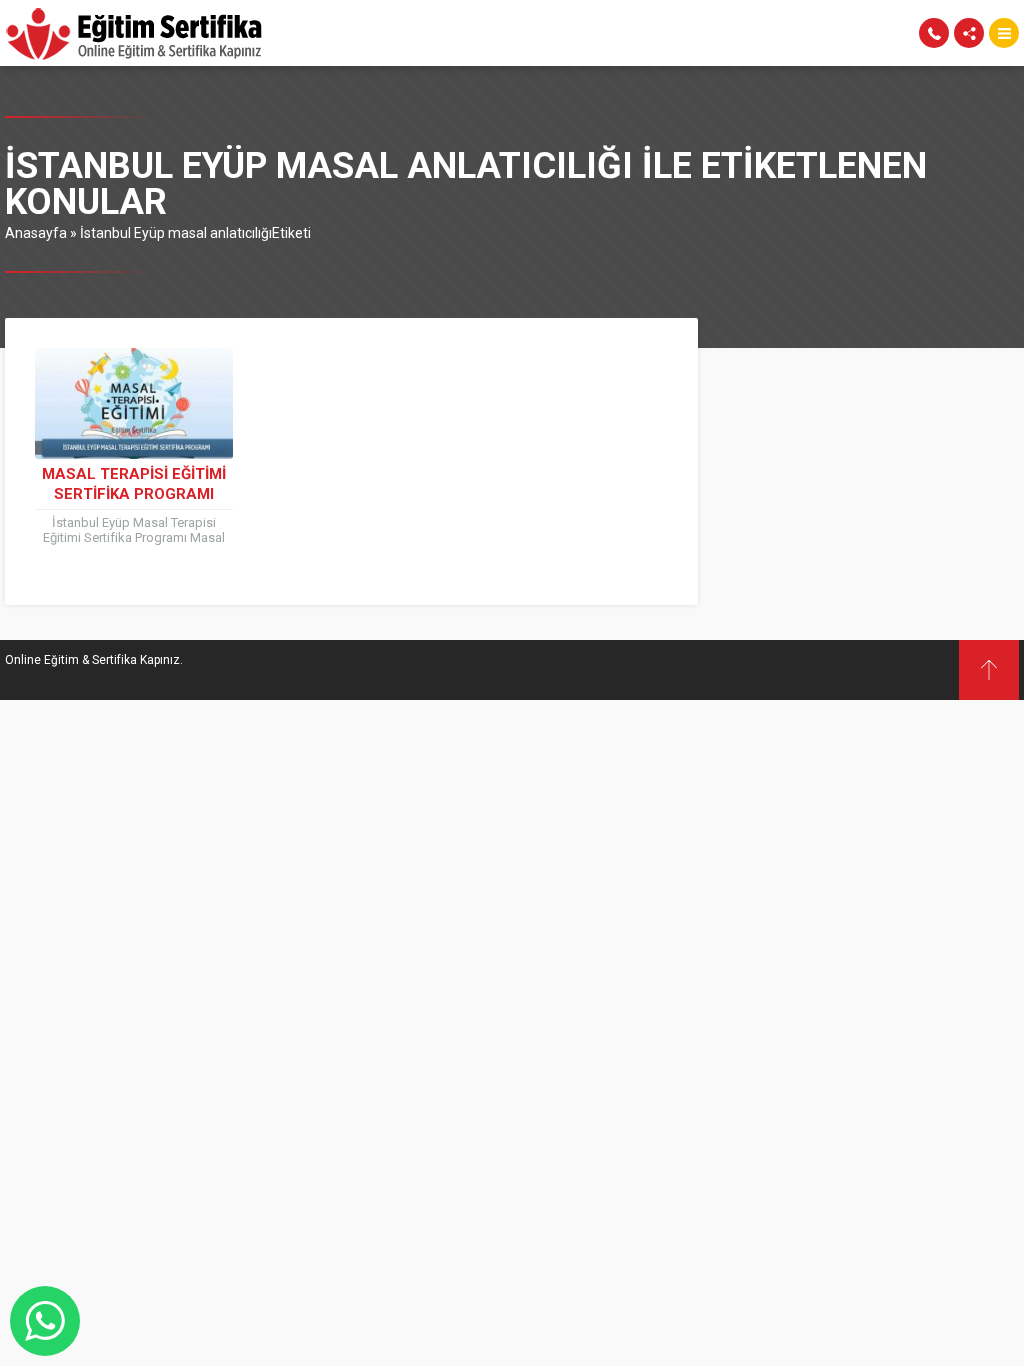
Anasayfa (36, 233)
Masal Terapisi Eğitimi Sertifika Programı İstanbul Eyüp (134, 494)
